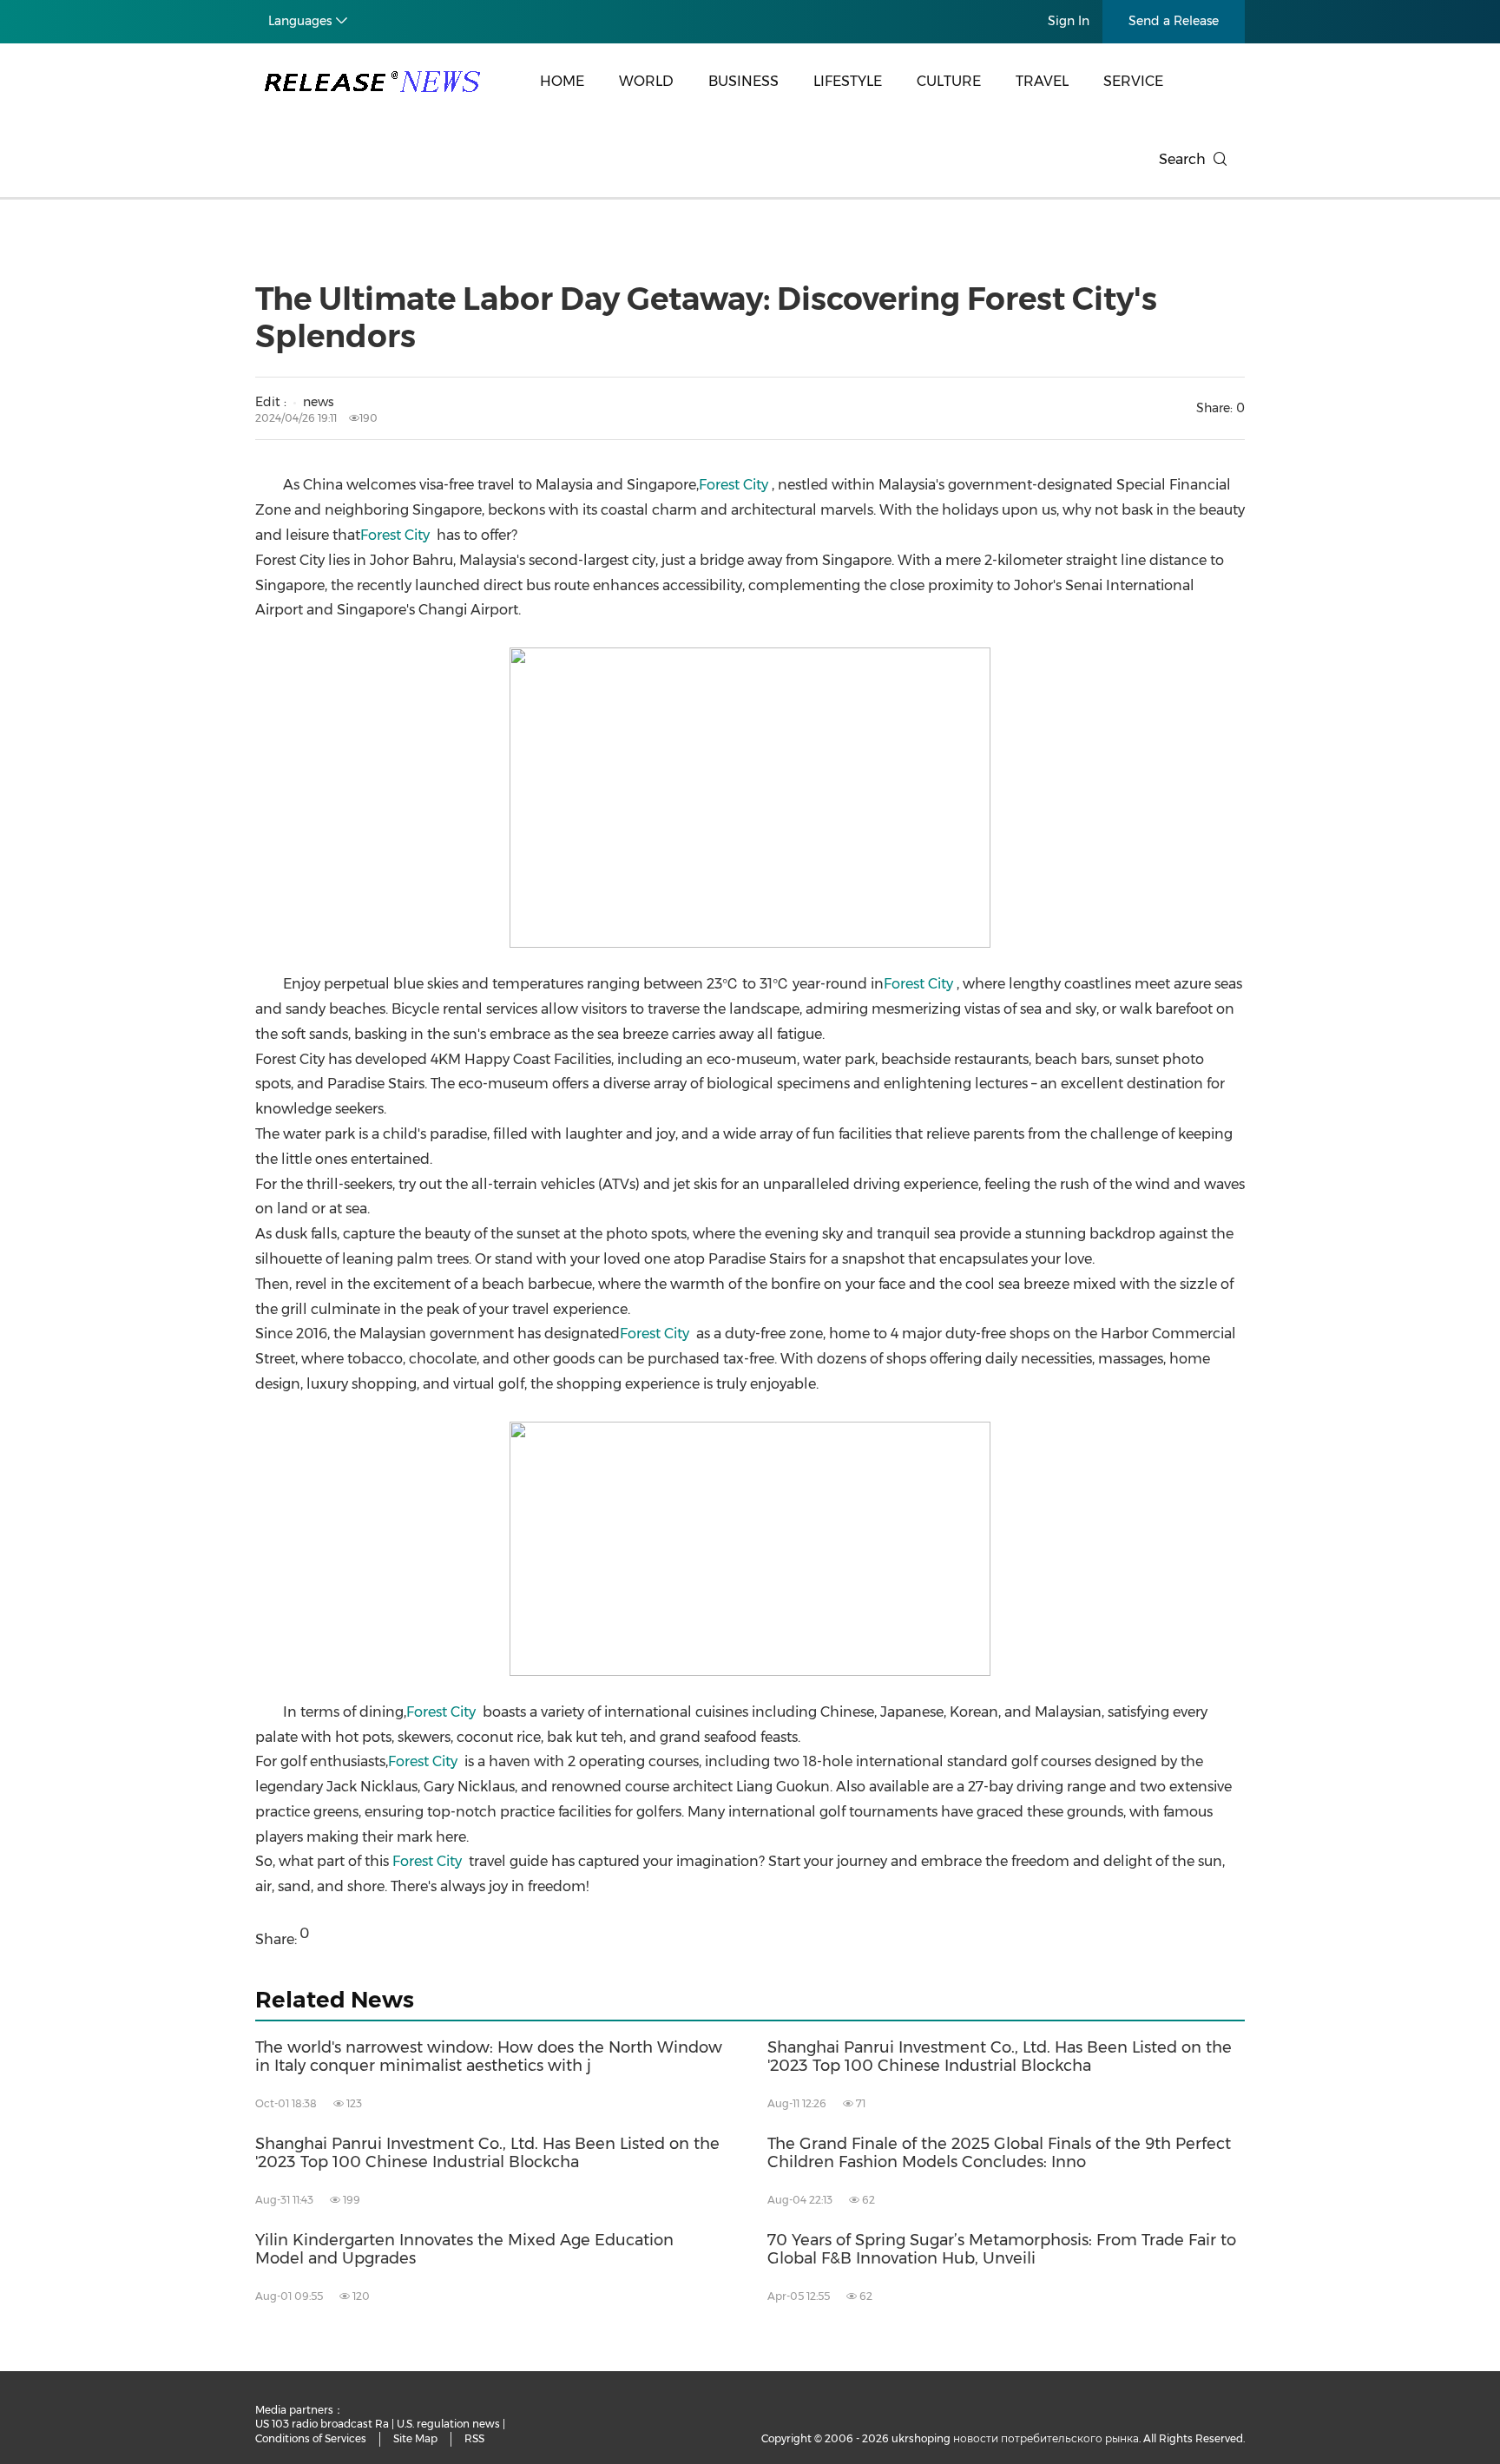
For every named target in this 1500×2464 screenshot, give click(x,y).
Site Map (415, 2438)
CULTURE (949, 81)
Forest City (734, 485)
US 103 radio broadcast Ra (322, 2424)
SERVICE (1133, 81)
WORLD (646, 81)
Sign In (1069, 21)
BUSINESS (743, 81)
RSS (474, 2438)
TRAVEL (1042, 81)
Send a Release (1174, 21)
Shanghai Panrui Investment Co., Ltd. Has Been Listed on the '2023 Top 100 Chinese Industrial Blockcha (1000, 2057)
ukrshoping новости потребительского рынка (1015, 2438)
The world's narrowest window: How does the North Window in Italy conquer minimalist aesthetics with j (489, 2057)
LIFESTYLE (848, 81)
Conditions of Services (311, 2438)
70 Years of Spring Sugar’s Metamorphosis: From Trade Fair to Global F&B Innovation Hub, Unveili (1002, 2250)
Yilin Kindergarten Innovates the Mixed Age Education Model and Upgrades (464, 2250)
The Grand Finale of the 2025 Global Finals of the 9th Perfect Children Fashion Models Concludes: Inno (999, 2154)
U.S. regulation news (448, 2424)
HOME (562, 81)
